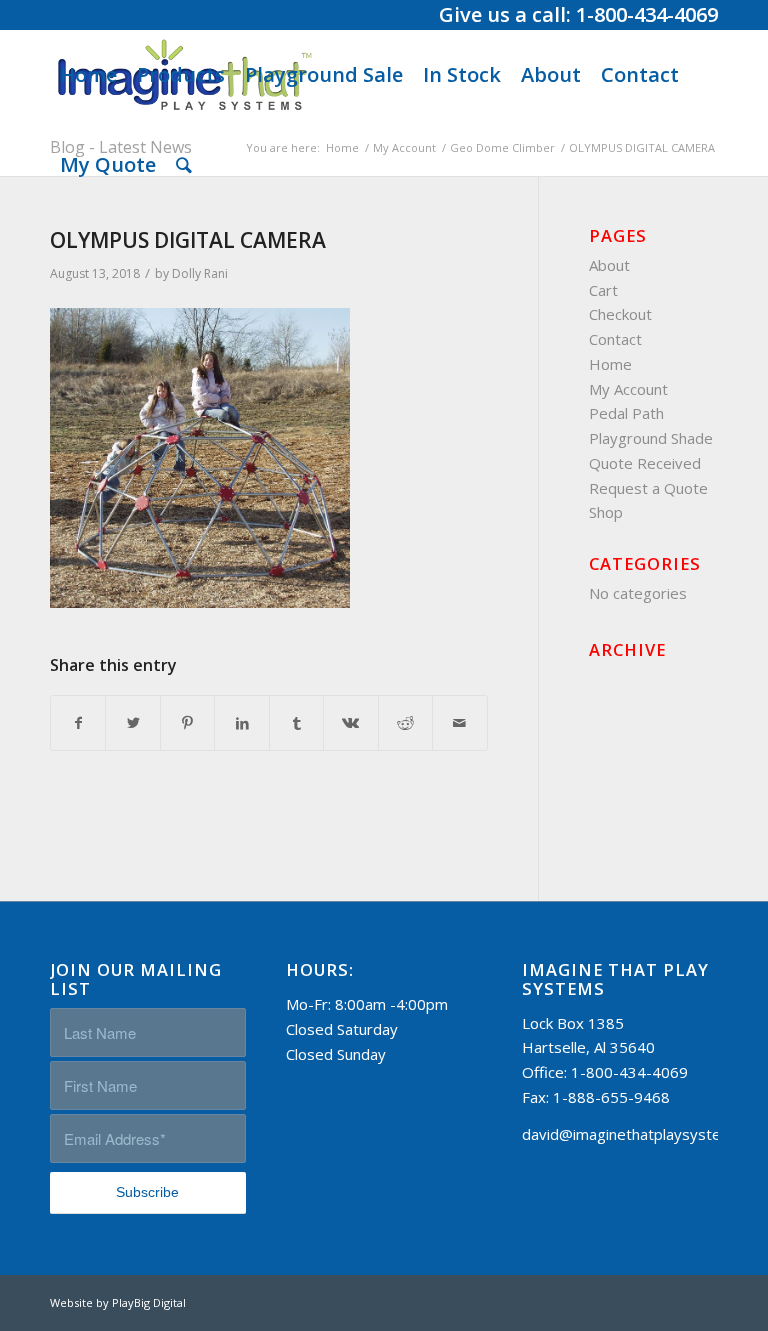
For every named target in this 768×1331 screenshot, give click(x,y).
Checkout (620, 314)
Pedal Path (626, 413)
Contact (615, 339)
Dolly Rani (200, 273)
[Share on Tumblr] (296, 723)
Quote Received (645, 463)
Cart (603, 290)
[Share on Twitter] (132, 723)
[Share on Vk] (350, 723)
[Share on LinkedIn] (241, 723)
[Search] (184, 165)
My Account (628, 389)
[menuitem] (88, 75)
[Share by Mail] (459, 723)
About (609, 265)
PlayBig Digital (149, 1302)
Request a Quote (648, 488)
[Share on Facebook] (78, 723)
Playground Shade (651, 438)
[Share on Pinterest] (187, 723)
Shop (606, 512)
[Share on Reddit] (405, 723)
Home (610, 364)
